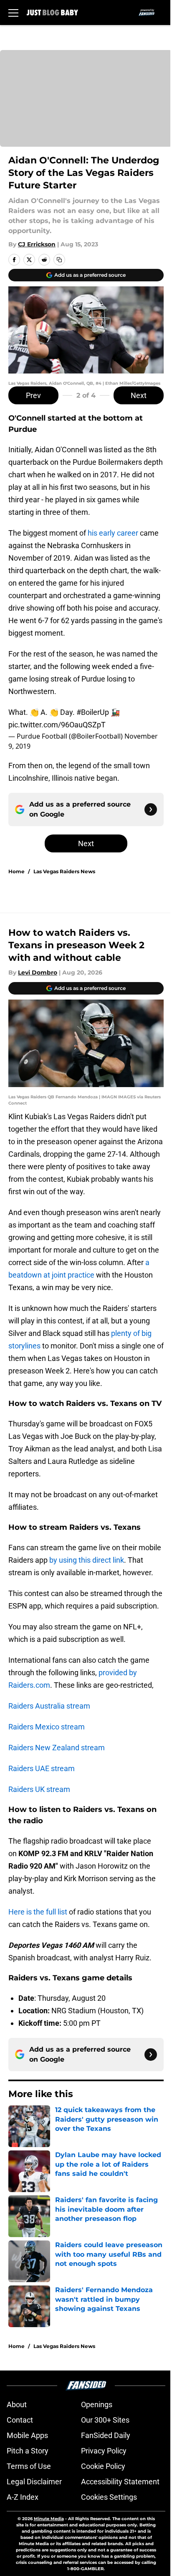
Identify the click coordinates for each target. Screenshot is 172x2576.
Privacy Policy (104, 2451)
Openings (97, 2404)
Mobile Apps (27, 2435)
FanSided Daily (106, 2435)
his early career (113, 533)
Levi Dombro (38, 972)
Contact (20, 2420)
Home (16, 871)
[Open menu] (13, 13)
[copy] (59, 260)
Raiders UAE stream (42, 1768)
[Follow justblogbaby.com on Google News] (151, 809)
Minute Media (49, 2519)
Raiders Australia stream (49, 1706)
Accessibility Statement (120, 2482)
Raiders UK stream (39, 1789)
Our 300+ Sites (105, 2420)
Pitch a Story (28, 2451)
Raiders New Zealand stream (57, 1748)
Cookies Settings (109, 2497)
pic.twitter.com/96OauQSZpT (57, 725)
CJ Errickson (37, 244)
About (17, 2404)
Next (139, 395)
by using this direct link (87, 1560)
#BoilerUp (93, 712)
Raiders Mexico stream (47, 1727)
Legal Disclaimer (34, 2482)
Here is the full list (38, 1912)
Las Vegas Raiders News (64, 871)
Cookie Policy (103, 2466)
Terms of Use (29, 2466)
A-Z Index (23, 2497)
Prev (33, 395)
